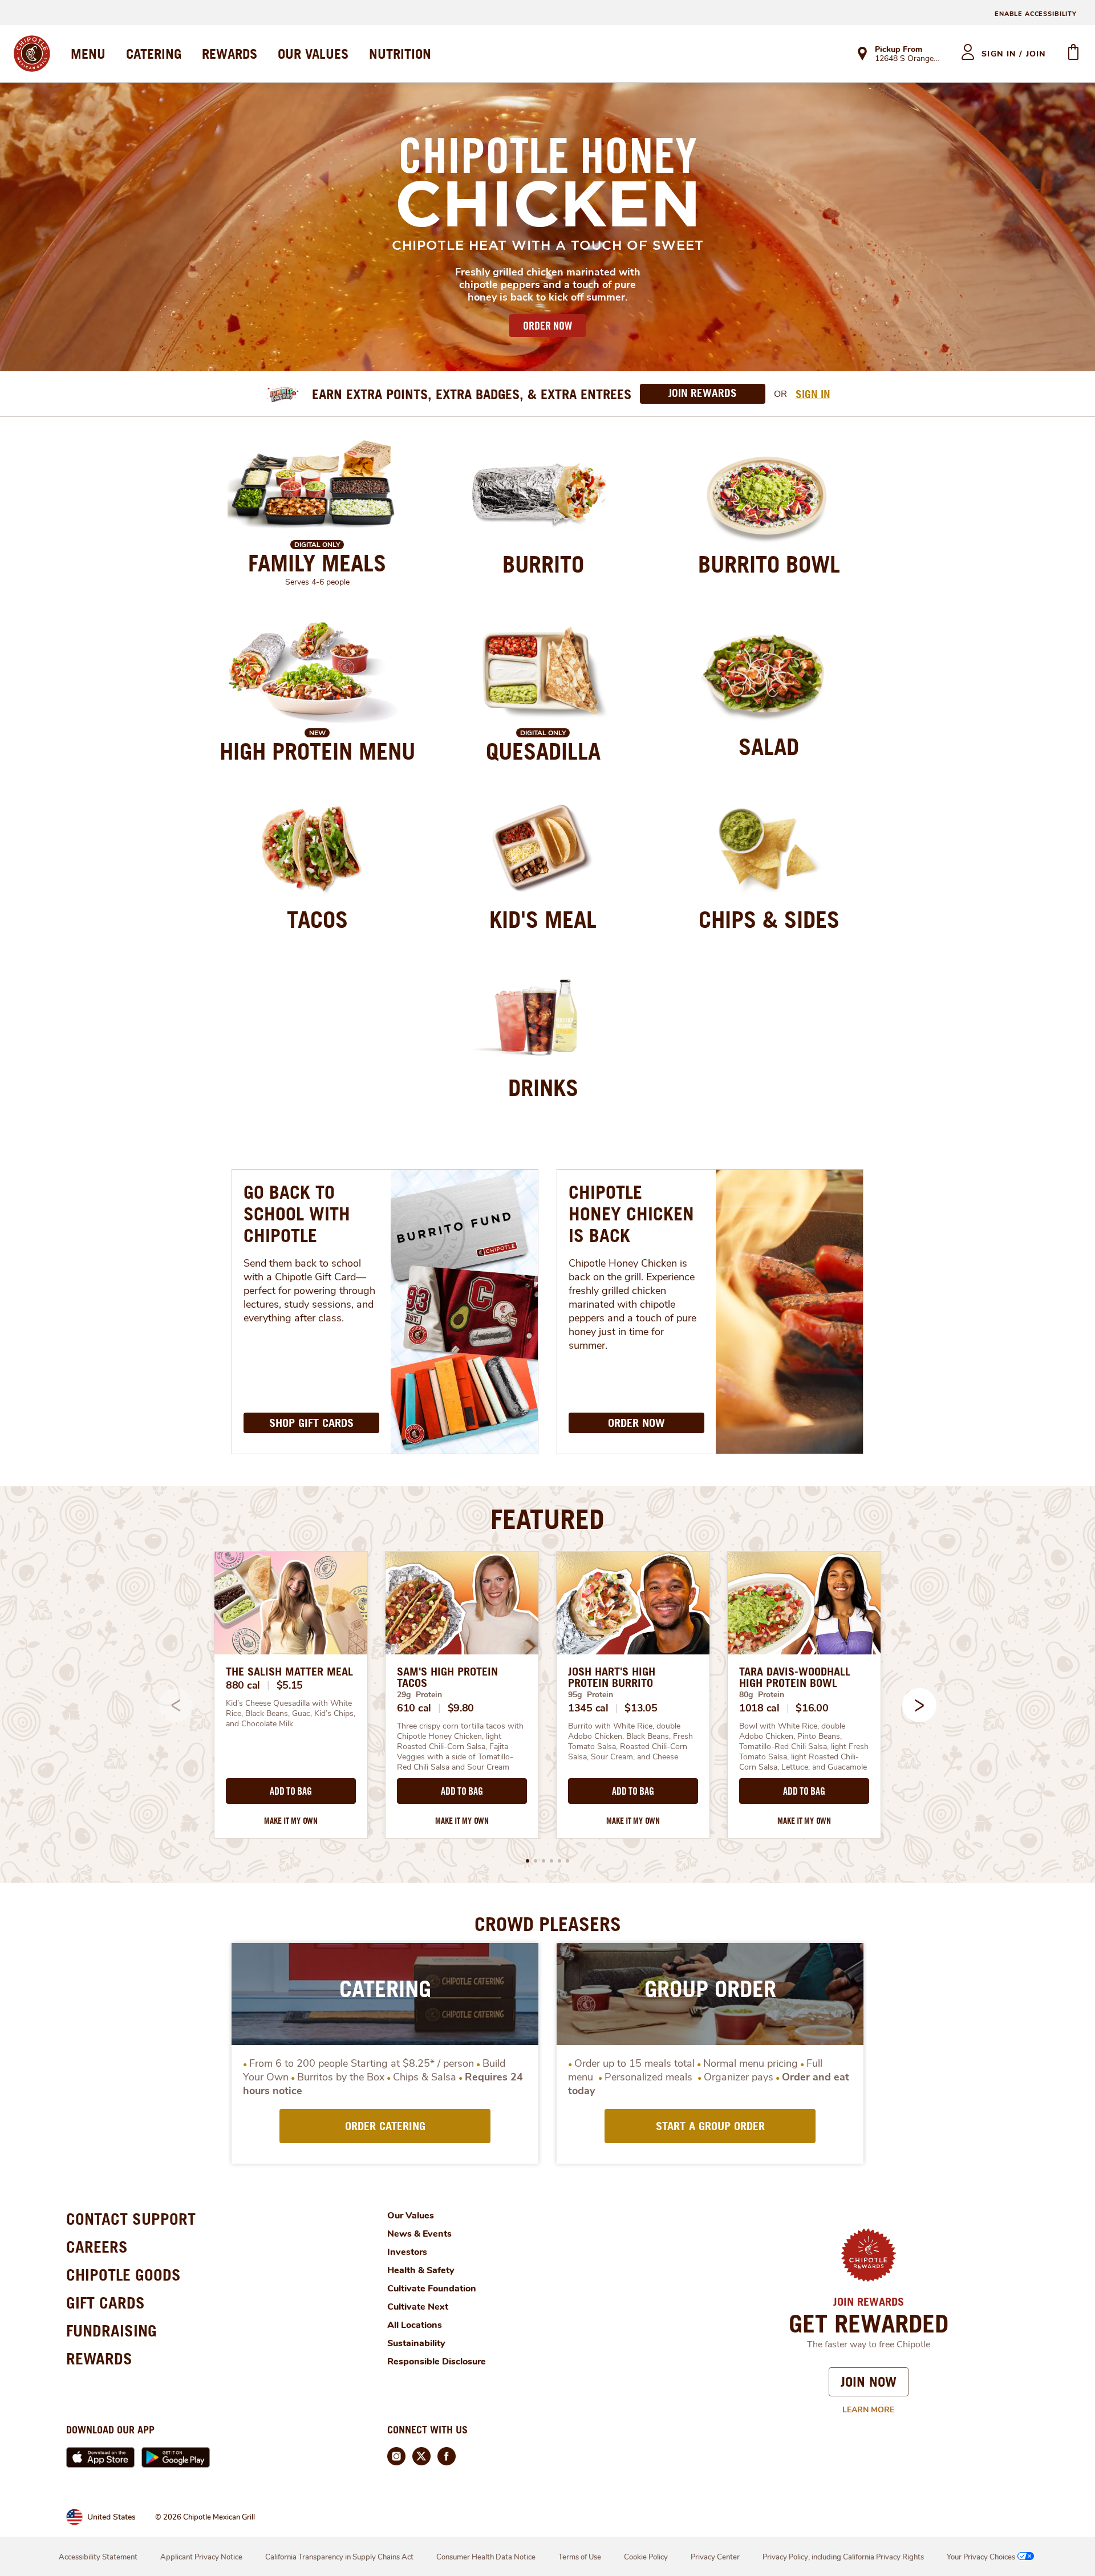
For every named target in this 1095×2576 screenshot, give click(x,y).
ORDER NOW (547, 326)
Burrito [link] (543, 564)
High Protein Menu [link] (317, 751)
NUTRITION (400, 54)
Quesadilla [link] (543, 751)
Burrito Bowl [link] (769, 564)
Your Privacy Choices (981, 2557)
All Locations (415, 2325)
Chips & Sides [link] (769, 919)
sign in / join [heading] (1014, 54)
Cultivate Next (418, 2307)
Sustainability (416, 2343)
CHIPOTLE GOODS (123, 2275)
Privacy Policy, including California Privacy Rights (843, 2557)
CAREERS (97, 2247)
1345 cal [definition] (588, 1708)
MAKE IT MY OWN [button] (291, 1821)
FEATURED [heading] (547, 1519)
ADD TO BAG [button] (291, 1791)
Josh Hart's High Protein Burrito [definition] (612, 1677)
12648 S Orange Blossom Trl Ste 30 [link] (908, 59)
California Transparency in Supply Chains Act (339, 2557)
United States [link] (111, 2517)
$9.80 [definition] (461, 1708)
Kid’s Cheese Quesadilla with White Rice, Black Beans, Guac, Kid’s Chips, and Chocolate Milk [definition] (291, 1714)
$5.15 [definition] (290, 1685)
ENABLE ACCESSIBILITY (1036, 14)
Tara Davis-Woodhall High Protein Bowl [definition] (795, 1677)
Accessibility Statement (98, 2557)
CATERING (154, 54)
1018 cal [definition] (759, 1708)
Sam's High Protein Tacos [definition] (447, 1677)
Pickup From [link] (899, 49)
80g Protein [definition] (762, 1695)
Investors (407, 2252)
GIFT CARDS (106, 2303)
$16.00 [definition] (812, 1708)
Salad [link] (769, 747)
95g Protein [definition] (591, 1695)
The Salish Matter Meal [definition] (289, 1672)
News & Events (419, 2234)
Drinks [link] (543, 1088)
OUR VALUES (313, 54)
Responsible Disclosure (437, 2362)
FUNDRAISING (111, 2330)
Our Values (411, 2216)
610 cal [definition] (414, 1708)
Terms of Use (580, 2557)
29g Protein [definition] (419, 1695)
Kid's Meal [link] (543, 919)
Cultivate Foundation (432, 2289)
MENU (88, 54)
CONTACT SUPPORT (131, 2219)
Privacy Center (715, 2557)
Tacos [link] (317, 919)
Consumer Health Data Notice (486, 2557)
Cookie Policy (646, 2557)
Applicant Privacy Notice (201, 2557)
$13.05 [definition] (641, 1708)
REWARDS (230, 54)
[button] (919, 1705)
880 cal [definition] (243, 1685)
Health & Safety (421, 2270)
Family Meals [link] (317, 563)
